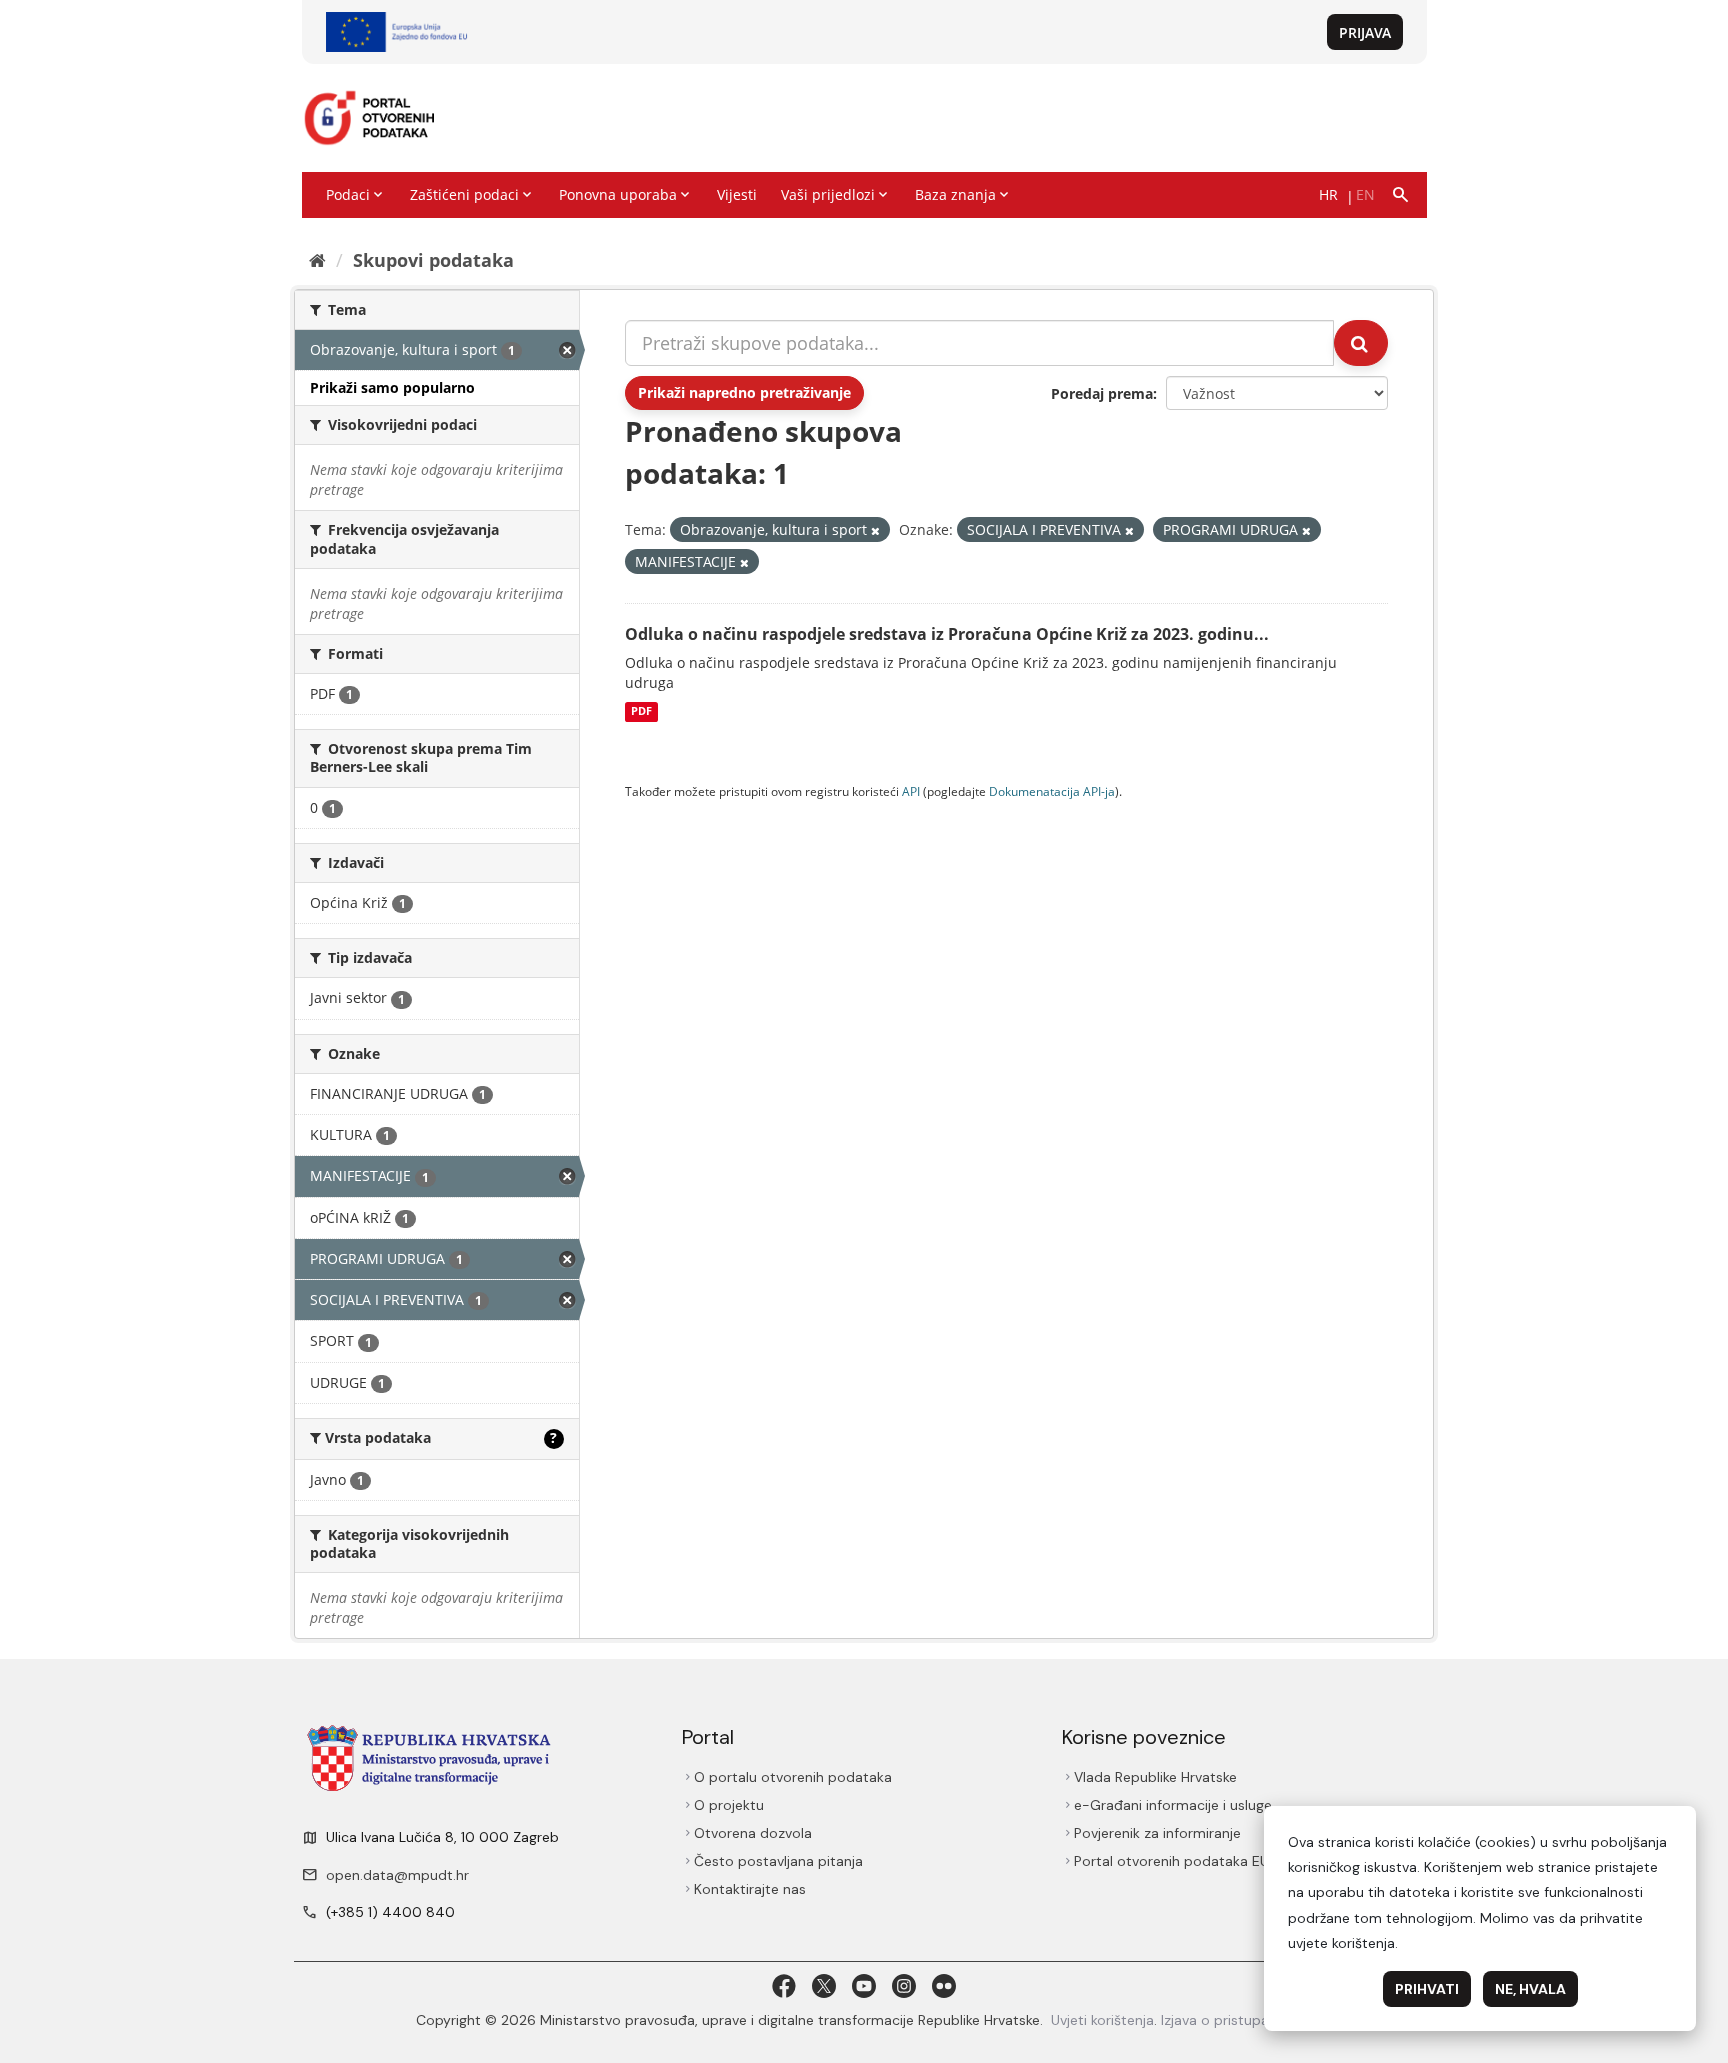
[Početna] (317, 260)
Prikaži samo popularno (392, 387)
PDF (641, 712)
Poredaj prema (1102, 393)
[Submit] (1361, 343)
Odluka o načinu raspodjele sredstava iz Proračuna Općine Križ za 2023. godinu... (947, 634)
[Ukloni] (875, 530)
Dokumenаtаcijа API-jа (1052, 791)
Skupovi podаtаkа (433, 260)
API (911, 791)
